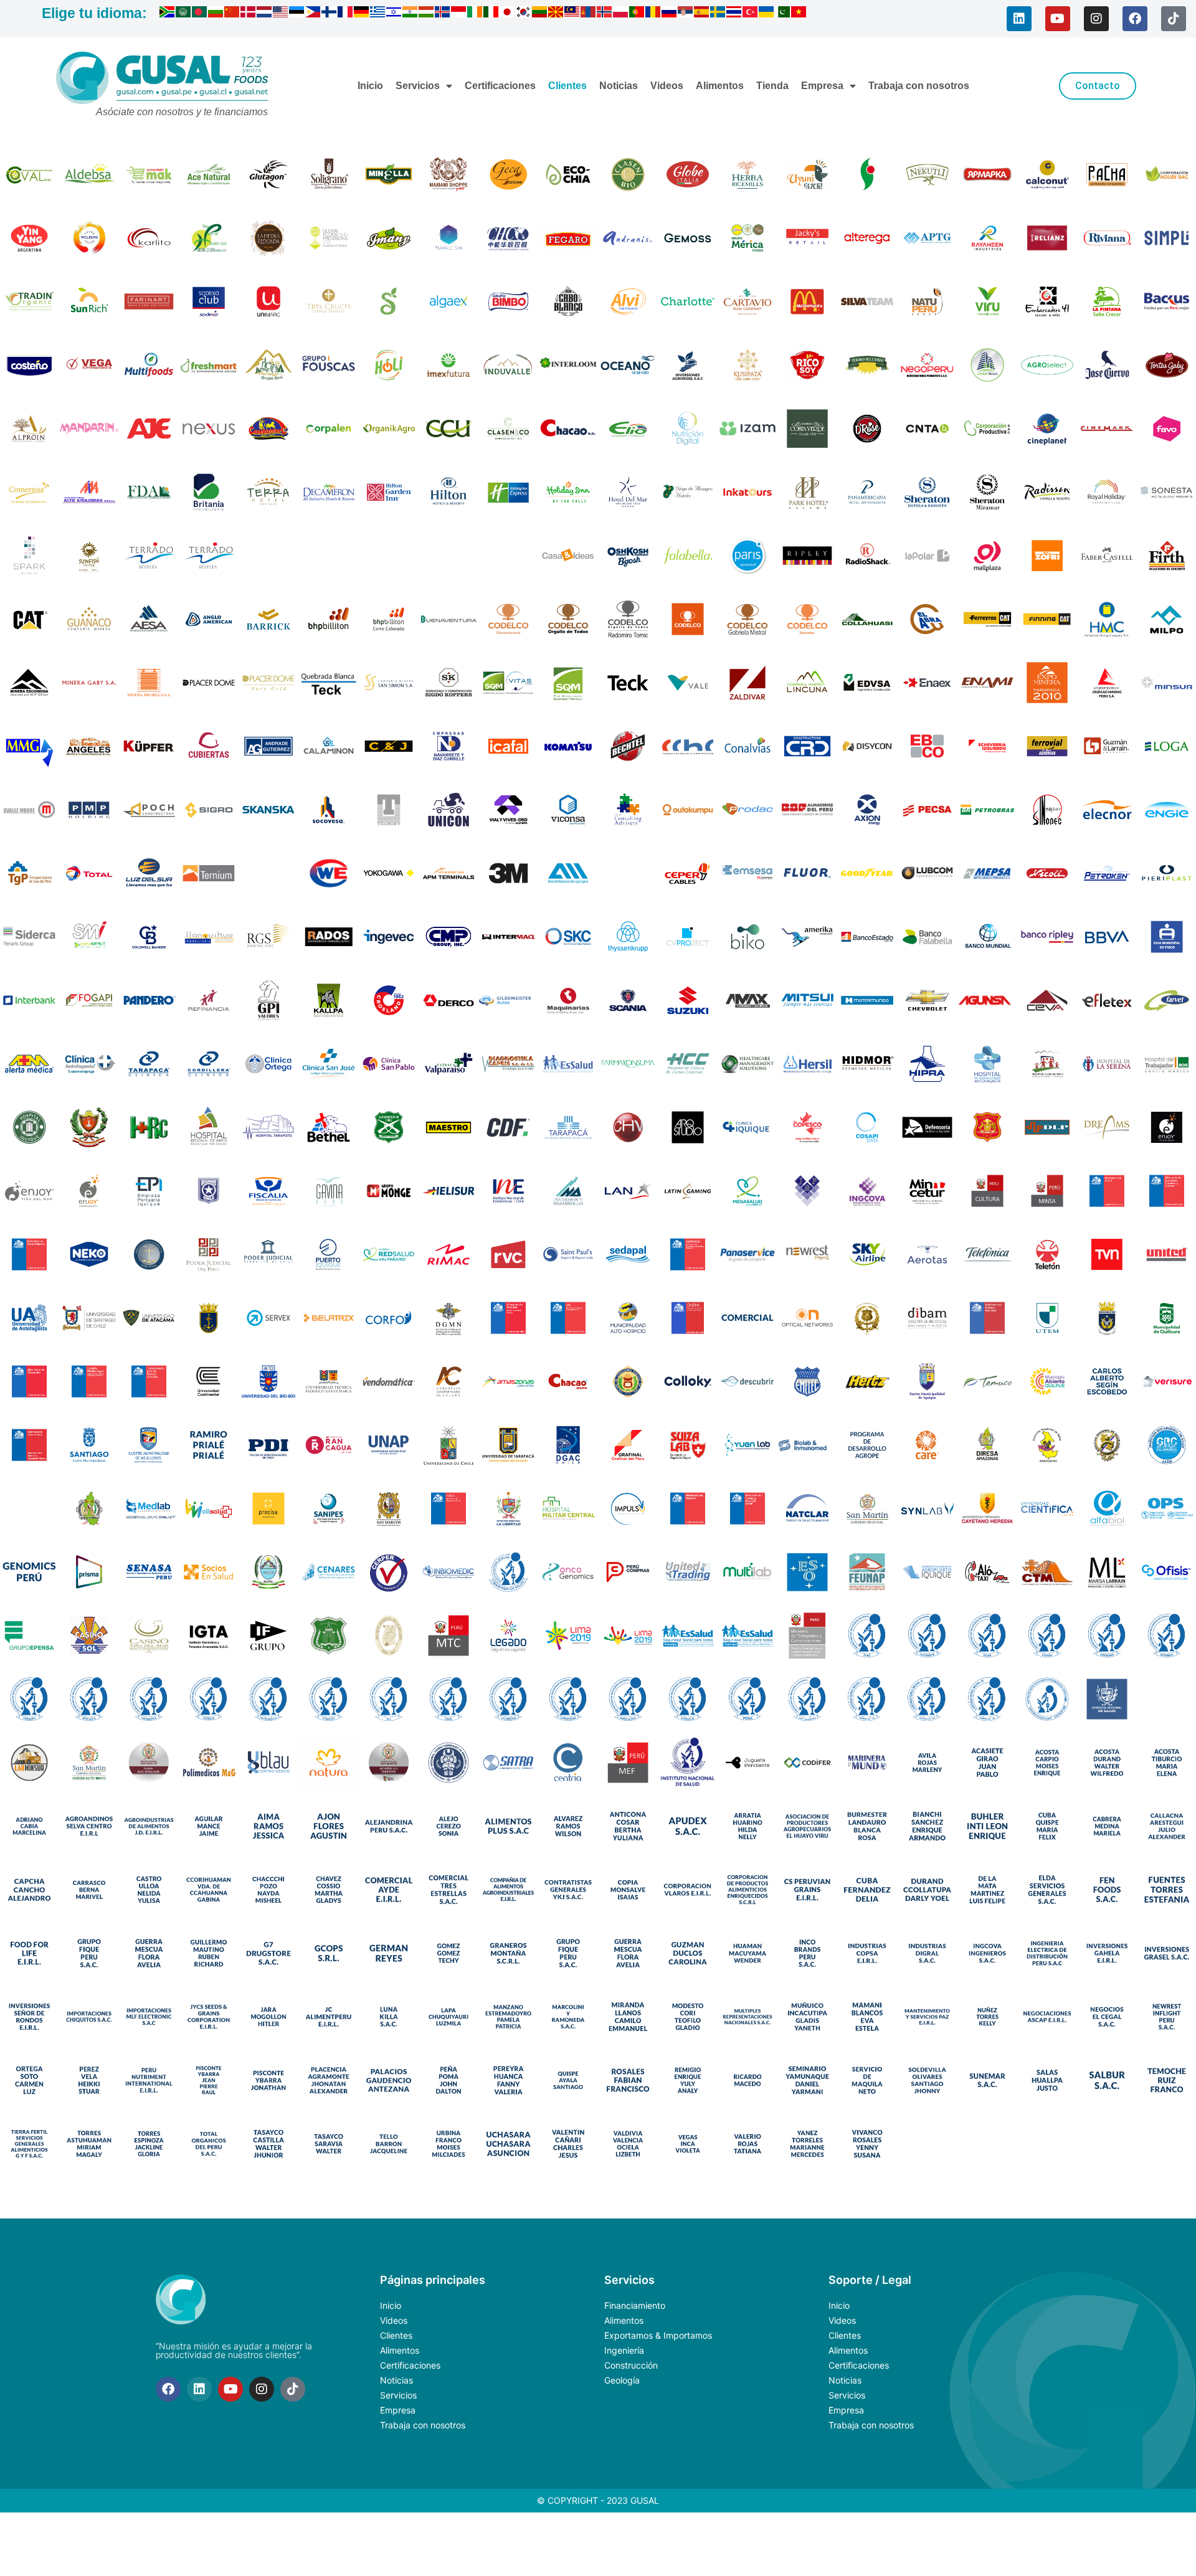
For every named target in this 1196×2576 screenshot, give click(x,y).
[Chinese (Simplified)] (232, 14)
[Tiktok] (1174, 19)
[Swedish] (718, 14)
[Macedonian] (556, 14)
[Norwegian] (605, 14)
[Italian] (491, 14)
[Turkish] (751, 14)
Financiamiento (635, 2305)
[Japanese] (508, 14)
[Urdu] (783, 14)
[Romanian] (653, 14)
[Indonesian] (459, 14)
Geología (622, 2380)
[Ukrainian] (767, 14)
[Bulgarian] (216, 14)
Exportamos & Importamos (658, 2335)
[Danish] (249, 14)
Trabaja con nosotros (919, 86)
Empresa (822, 86)
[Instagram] (1096, 19)
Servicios (418, 86)
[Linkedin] (1019, 19)
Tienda (772, 86)
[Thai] (734, 14)
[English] (281, 14)
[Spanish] (702, 14)
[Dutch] (265, 14)
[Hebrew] (394, 14)
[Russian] (670, 14)
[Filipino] (313, 14)
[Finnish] (330, 14)
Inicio (370, 86)
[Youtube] (1058, 19)
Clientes (567, 86)
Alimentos (720, 86)
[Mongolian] (589, 14)
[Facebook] (1135, 19)
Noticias (619, 86)
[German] (362, 14)
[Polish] (621, 14)
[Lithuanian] (540, 14)
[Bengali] (200, 14)
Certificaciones (500, 86)
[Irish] (475, 14)
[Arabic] (184, 14)
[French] (346, 14)
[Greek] (378, 14)
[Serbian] (686, 14)
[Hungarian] (427, 14)
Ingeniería (624, 2350)
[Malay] (572, 14)
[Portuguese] (637, 14)
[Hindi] (411, 14)
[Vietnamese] (799, 14)
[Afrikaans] (168, 14)
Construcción (631, 2365)
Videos (667, 86)
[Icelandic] (443, 14)
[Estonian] (297, 14)
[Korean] (524, 14)
